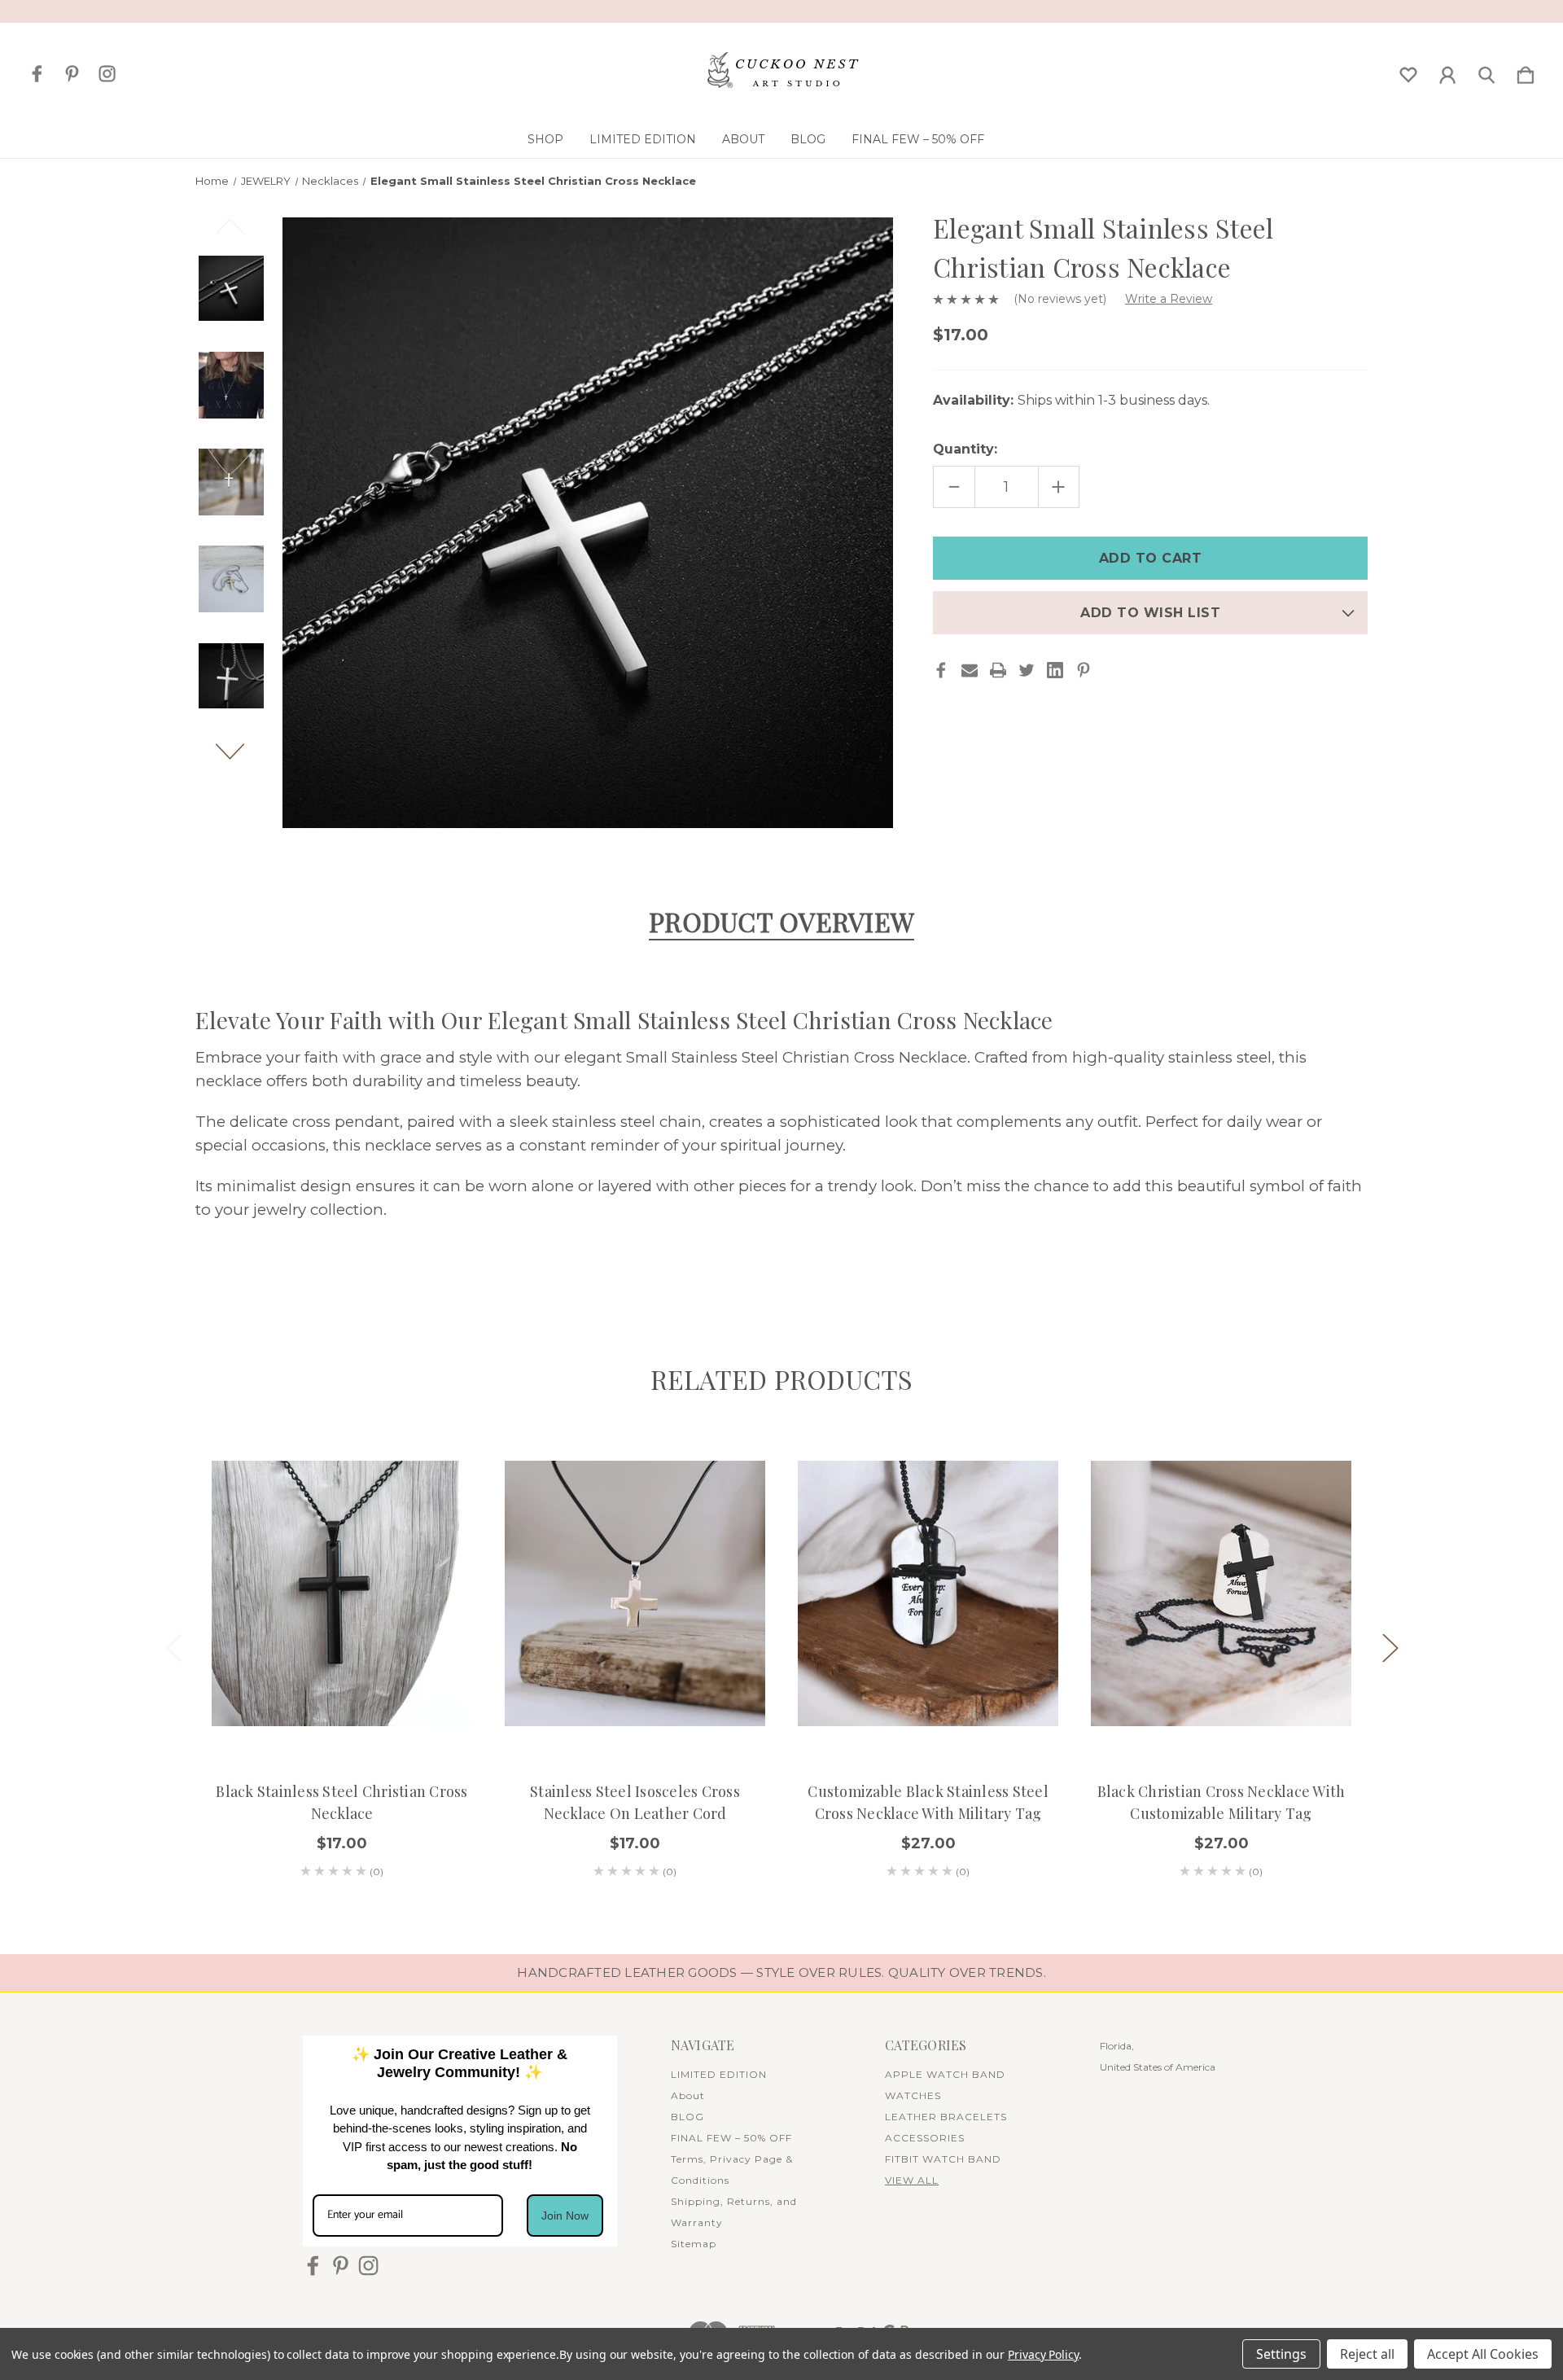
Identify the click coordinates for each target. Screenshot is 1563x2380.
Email (578, 1258)
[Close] (1006, 971)
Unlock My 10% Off (781, 1363)
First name (590, 1159)
